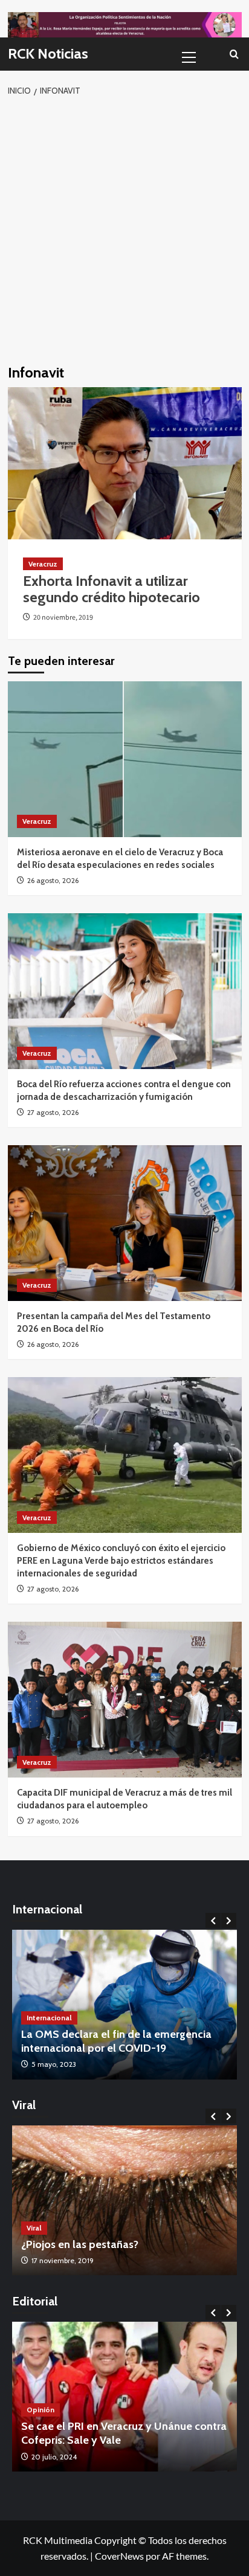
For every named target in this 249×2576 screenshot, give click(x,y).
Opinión (40, 2410)
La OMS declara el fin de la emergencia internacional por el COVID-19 (116, 2041)
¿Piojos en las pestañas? (80, 2244)
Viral (34, 2228)
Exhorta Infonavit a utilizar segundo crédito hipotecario (112, 589)
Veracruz (43, 564)
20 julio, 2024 (54, 2457)
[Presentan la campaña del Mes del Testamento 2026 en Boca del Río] (125, 1223)
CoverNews (119, 2556)
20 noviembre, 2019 (63, 618)
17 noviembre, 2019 (63, 2260)
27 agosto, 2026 (53, 1112)
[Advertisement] (124, 228)
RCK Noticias (48, 53)
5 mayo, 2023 (54, 2064)
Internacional (49, 2018)
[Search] (234, 54)
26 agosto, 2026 (53, 880)
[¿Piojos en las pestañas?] (124, 2200)
